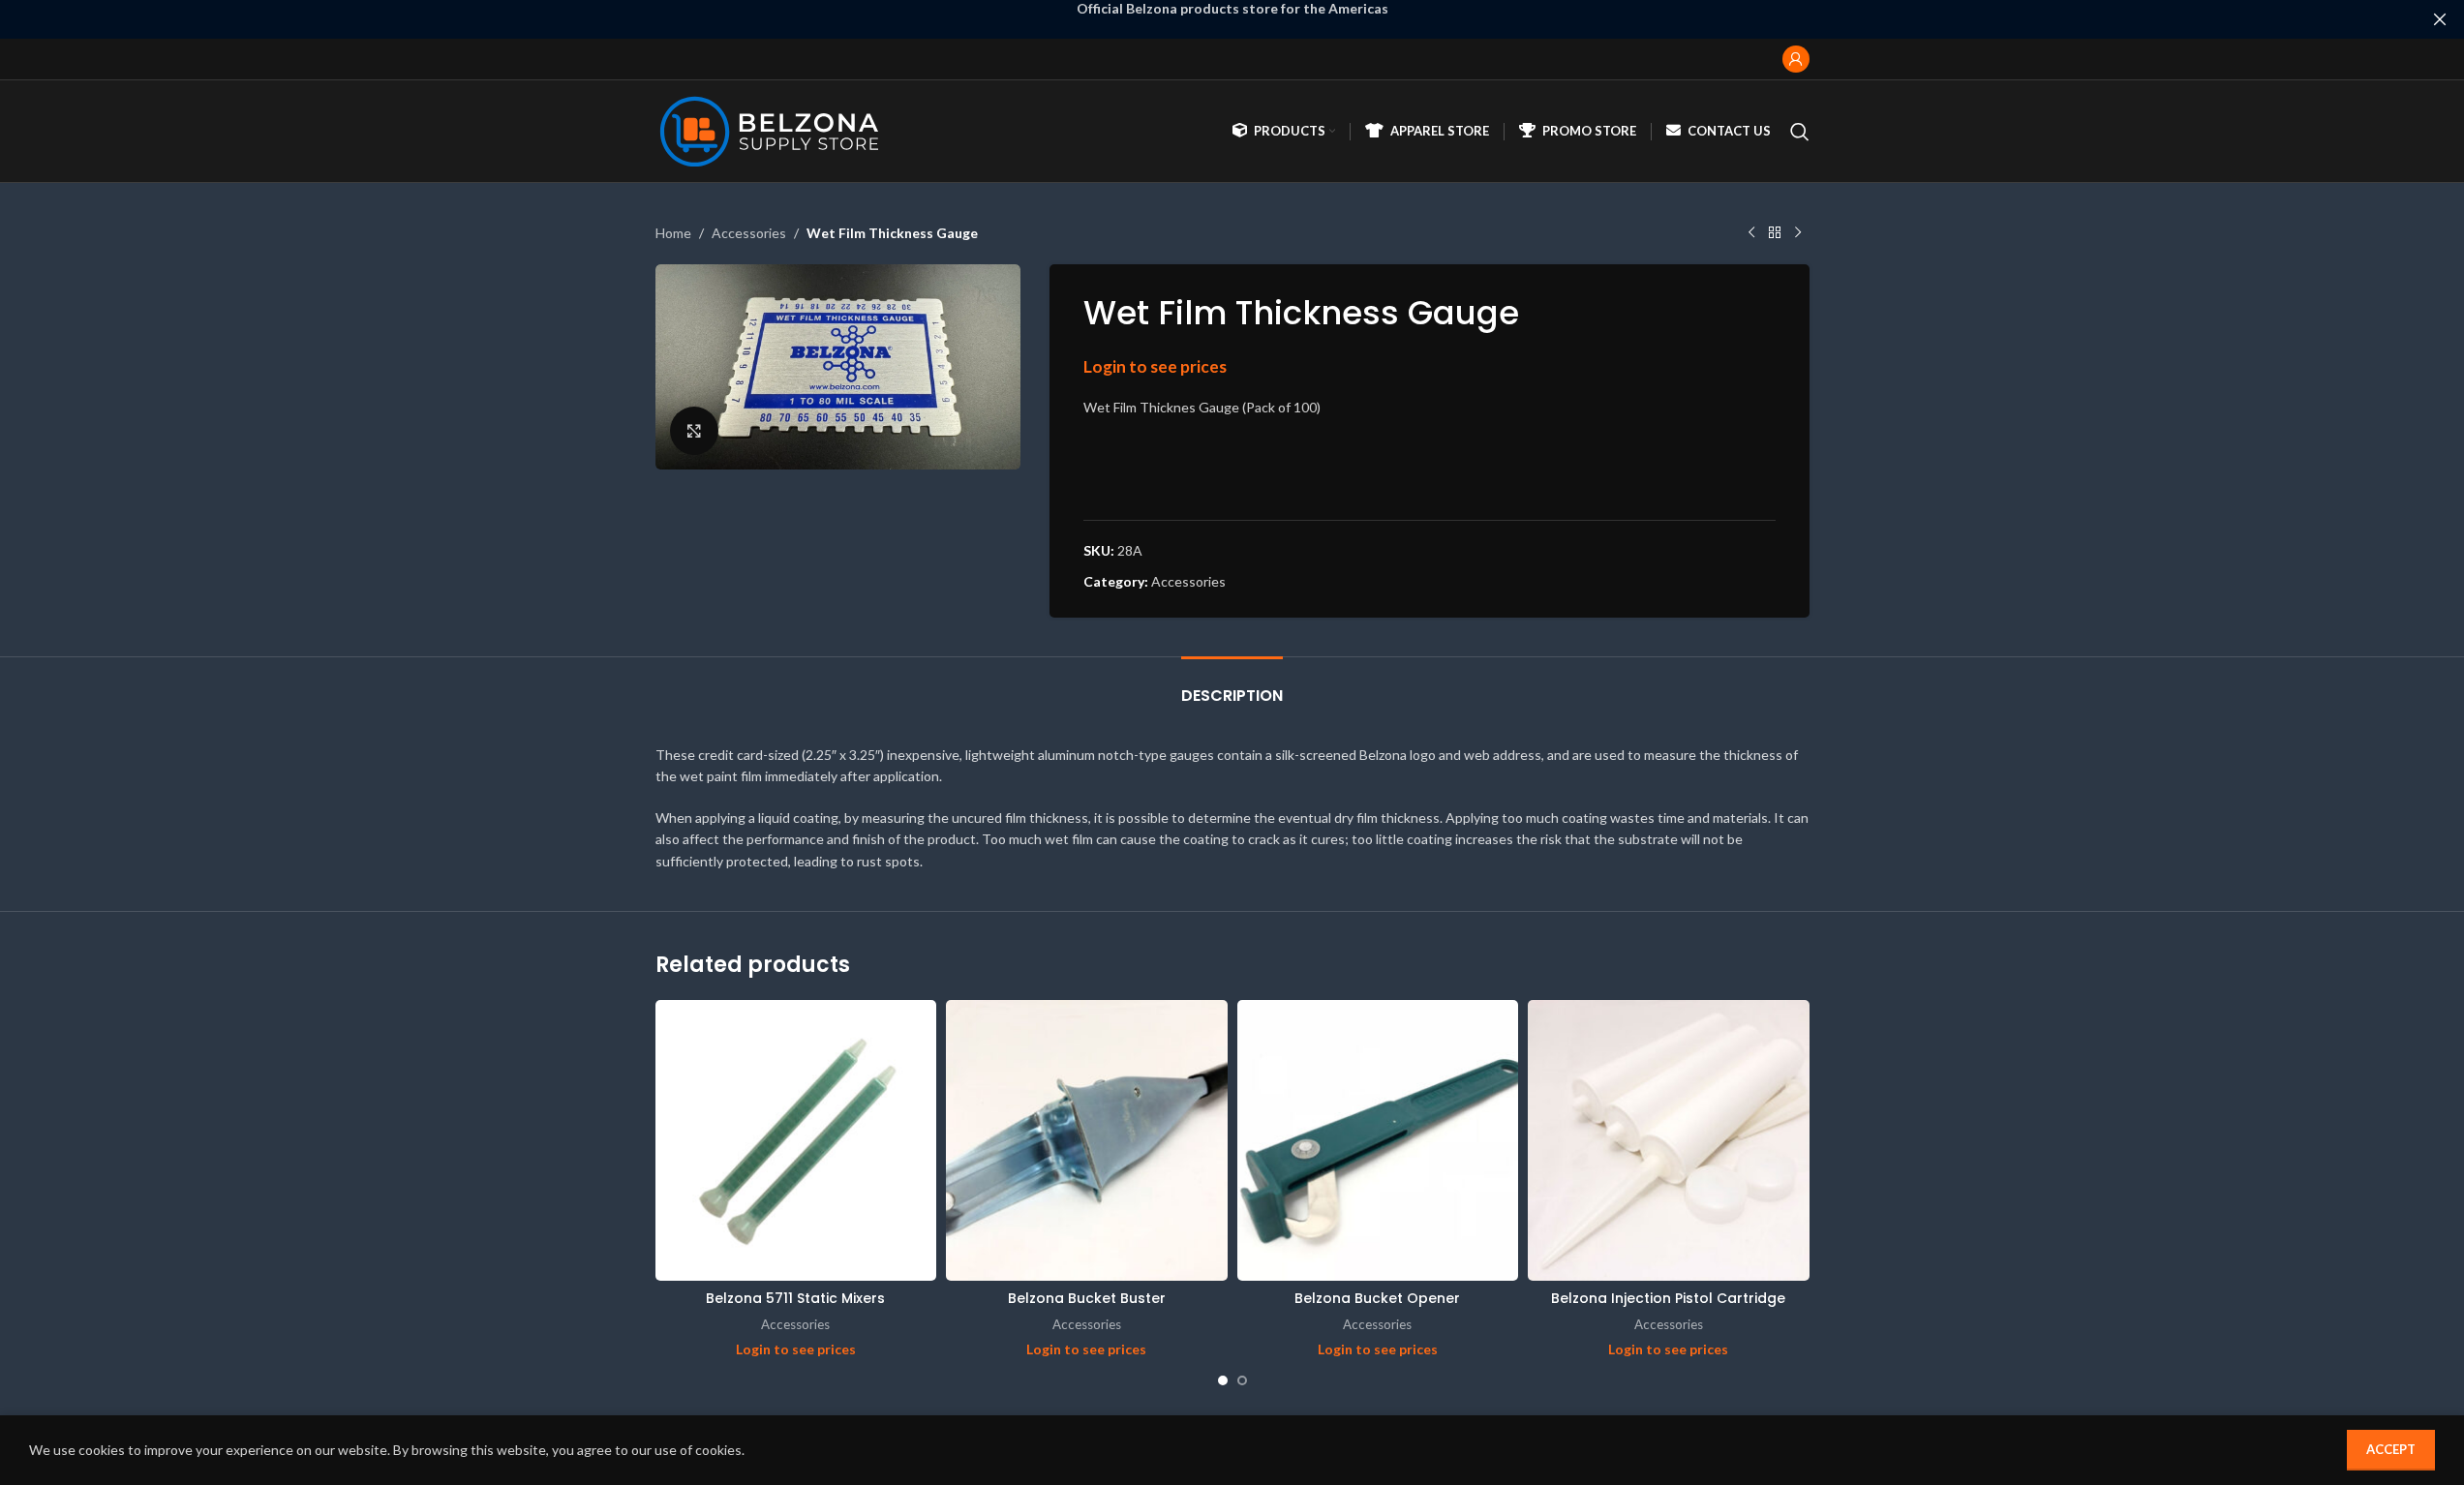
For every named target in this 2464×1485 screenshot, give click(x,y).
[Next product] (1798, 233)
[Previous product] (1751, 233)
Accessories (749, 233)
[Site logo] (774, 129)
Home (673, 233)
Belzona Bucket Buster (1087, 1298)
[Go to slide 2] (1242, 1380)
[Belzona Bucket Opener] (1378, 1141)
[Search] (1800, 132)
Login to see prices (1155, 366)
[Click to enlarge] (694, 431)
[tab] (1232, 686)
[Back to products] (1775, 233)
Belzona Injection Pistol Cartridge (1668, 1298)
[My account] (1796, 59)
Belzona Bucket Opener (1377, 1298)
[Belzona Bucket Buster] (1087, 1141)
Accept (2391, 1449)
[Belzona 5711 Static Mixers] (796, 1141)
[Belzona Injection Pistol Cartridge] (1669, 1141)
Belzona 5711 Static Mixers (795, 1298)
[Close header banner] (2440, 19)
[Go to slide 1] (1223, 1380)
